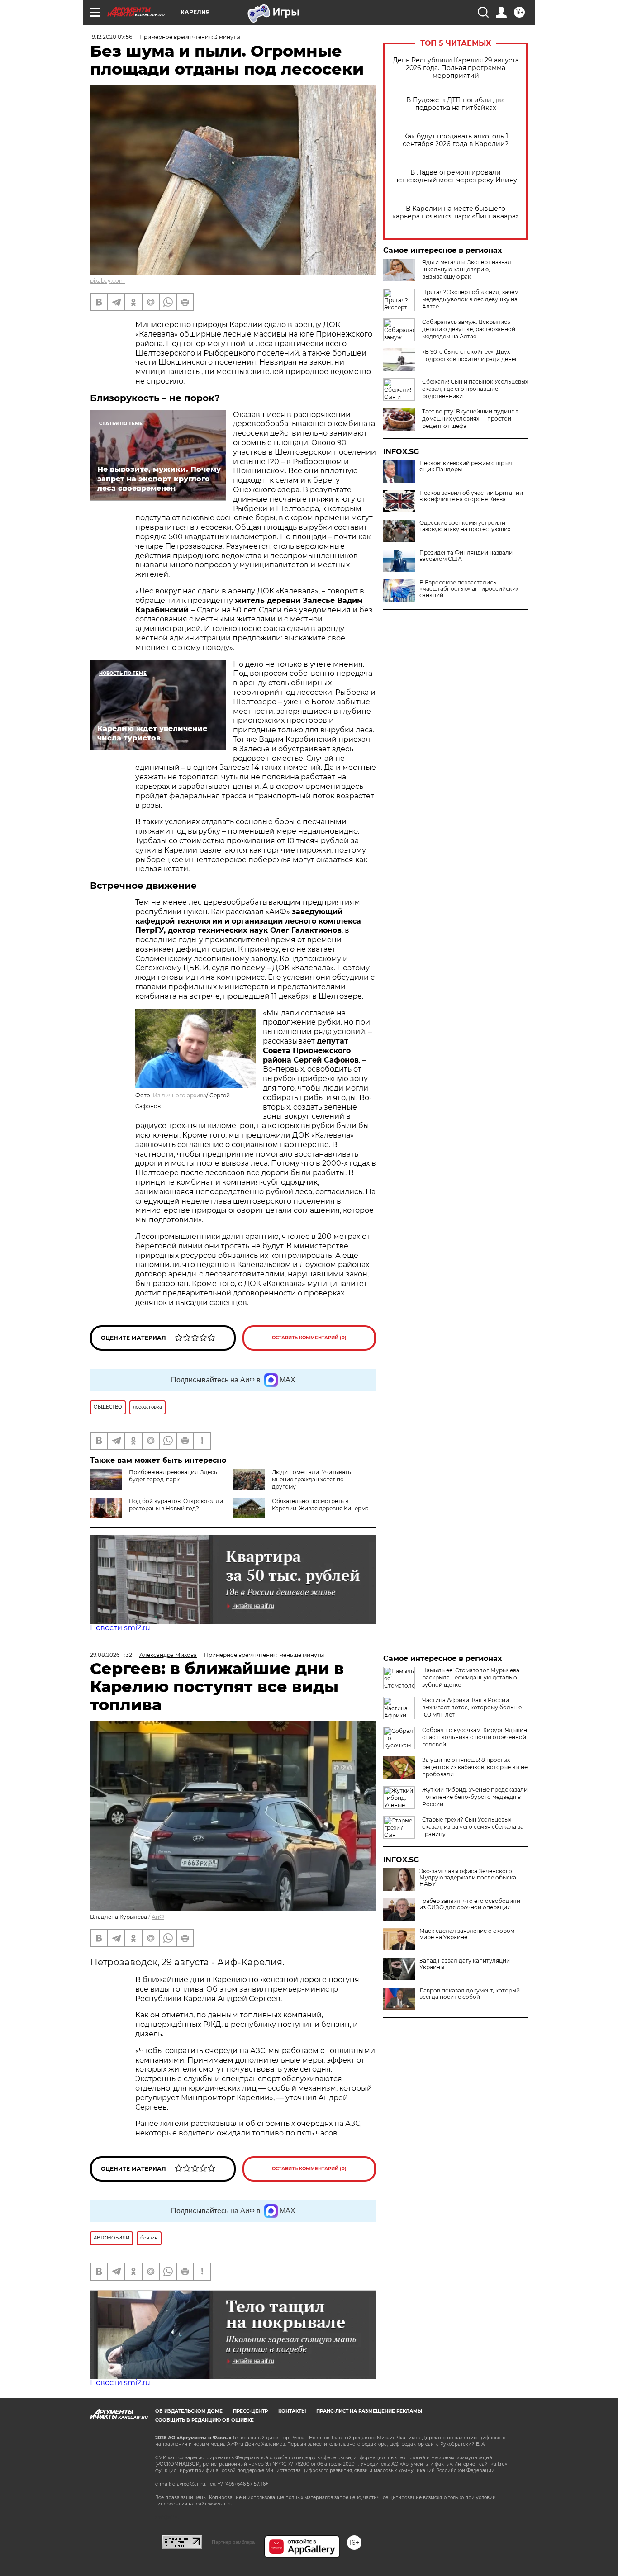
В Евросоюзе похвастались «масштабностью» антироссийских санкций (469, 589)
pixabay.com (107, 281)
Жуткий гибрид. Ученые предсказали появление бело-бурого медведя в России (475, 1797)
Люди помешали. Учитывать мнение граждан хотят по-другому (311, 1479)
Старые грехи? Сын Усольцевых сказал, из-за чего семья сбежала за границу (473, 1827)
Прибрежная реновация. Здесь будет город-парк (173, 1476)
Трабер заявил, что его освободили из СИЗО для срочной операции (470, 1904)
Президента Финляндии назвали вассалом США (466, 556)
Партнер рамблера (233, 2542)
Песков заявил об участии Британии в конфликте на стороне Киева (471, 496)
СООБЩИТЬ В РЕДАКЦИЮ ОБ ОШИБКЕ (204, 2420)
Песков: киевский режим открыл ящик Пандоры (466, 466)
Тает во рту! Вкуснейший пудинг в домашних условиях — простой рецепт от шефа (470, 419)
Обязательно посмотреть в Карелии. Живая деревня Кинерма (320, 1505)
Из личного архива (180, 1095)
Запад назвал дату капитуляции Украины (465, 1964)
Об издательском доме (189, 2411)
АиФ (158, 1917)
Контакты (292, 2411)
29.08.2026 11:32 (111, 1655)
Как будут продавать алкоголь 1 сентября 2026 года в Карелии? (456, 140)
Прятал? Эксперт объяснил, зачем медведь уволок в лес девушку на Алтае (470, 299)
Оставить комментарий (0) (309, 1338)
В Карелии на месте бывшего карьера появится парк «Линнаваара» (456, 213)
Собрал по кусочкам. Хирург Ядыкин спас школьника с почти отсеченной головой (475, 1737)
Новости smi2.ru (120, 1628)
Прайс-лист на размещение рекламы (369, 2411)
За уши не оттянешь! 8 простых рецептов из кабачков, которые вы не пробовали (475, 1767)
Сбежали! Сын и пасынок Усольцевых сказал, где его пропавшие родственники (475, 389)
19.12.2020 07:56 (111, 37)
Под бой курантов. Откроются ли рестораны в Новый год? (176, 1505)
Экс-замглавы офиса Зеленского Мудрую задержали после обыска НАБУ (468, 1878)
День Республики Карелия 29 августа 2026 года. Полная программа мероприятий (456, 68)
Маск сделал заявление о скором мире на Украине (467, 1934)
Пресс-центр (250, 2411)
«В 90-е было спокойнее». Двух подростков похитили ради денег (470, 355)
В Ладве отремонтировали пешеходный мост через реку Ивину (456, 176)
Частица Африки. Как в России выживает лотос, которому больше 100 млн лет (472, 1707)
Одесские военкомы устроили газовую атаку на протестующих (465, 526)
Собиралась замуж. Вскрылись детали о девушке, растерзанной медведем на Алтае (469, 329)
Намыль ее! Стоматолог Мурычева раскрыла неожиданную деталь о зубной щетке (471, 1677)
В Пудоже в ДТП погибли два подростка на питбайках (456, 104)
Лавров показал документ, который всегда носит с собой (470, 1994)
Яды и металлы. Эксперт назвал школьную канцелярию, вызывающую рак (467, 269)
